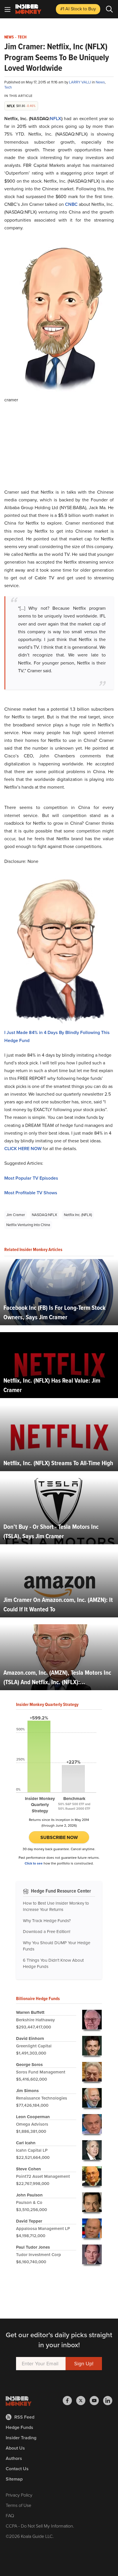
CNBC (72, 204)
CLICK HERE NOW (23, 1149)
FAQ (10, 2516)
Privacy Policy (19, 2495)
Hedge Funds (19, 2427)
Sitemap (14, 2479)
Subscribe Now (59, 1837)
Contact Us (17, 2469)
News (9, 37)
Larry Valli (80, 82)
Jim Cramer (16, 1215)
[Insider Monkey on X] (83, 2401)
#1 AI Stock (78, 9)
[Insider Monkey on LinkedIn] (108, 2401)
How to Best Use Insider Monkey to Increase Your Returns (56, 1906)
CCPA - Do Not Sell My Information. (40, 2526)
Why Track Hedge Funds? (47, 1921)
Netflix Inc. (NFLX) (78, 1215)
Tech (22, 37)
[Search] (109, 9)
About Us (15, 2448)
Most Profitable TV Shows (31, 1193)
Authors (14, 2458)
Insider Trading (21, 2438)
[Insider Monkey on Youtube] (96, 2401)
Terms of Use (18, 2505)
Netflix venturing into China (28, 1225)
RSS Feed (24, 2417)
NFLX (56, 119)
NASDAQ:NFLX (44, 1215)
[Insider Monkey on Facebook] (69, 2401)
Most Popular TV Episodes (31, 1178)
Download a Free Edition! (47, 1932)
